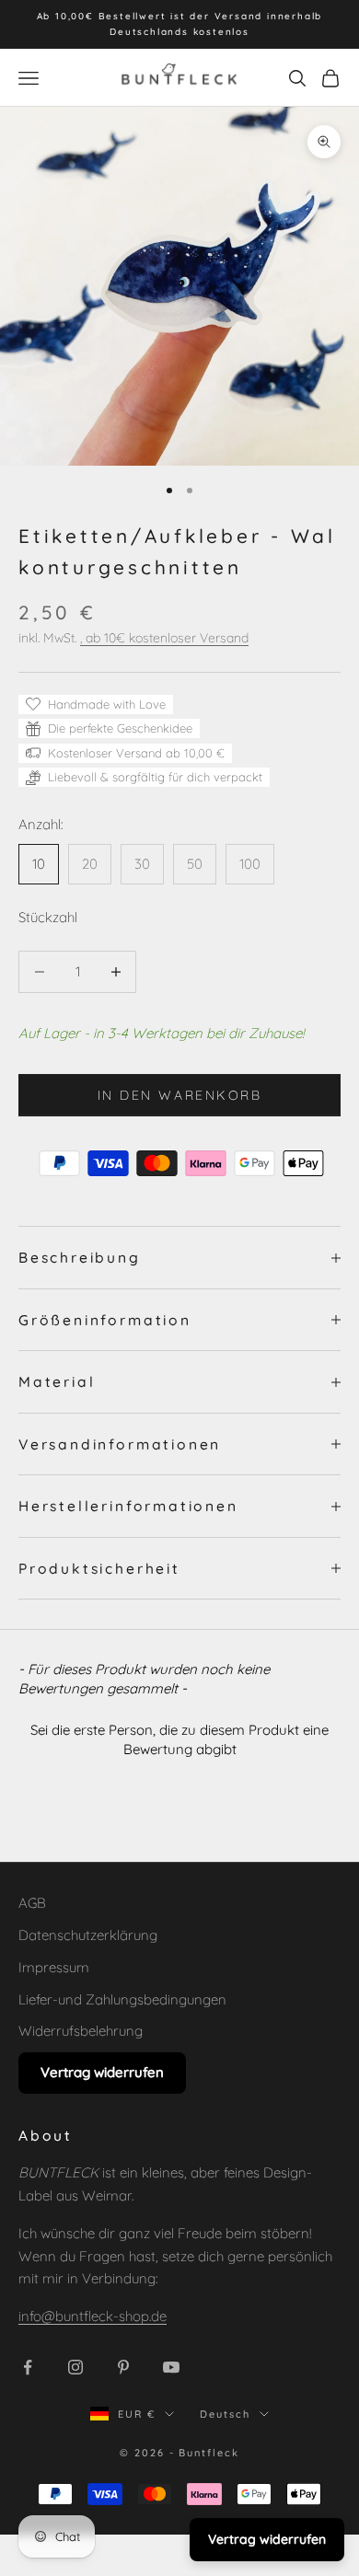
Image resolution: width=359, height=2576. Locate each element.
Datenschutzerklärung (88, 1935)
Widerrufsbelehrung (81, 2031)
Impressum (54, 1967)
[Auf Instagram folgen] (75, 2367)
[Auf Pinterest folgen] (123, 2367)
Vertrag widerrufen (102, 2072)
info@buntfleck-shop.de (93, 2316)
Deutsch (225, 2414)
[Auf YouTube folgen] (171, 2367)
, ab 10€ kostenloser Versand (164, 638)
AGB (32, 1903)
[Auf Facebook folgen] (28, 2367)
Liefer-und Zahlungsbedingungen (122, 1999)
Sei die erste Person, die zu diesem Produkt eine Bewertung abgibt (179, 1739)
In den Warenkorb (179, 1095)
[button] (179, 1737)
